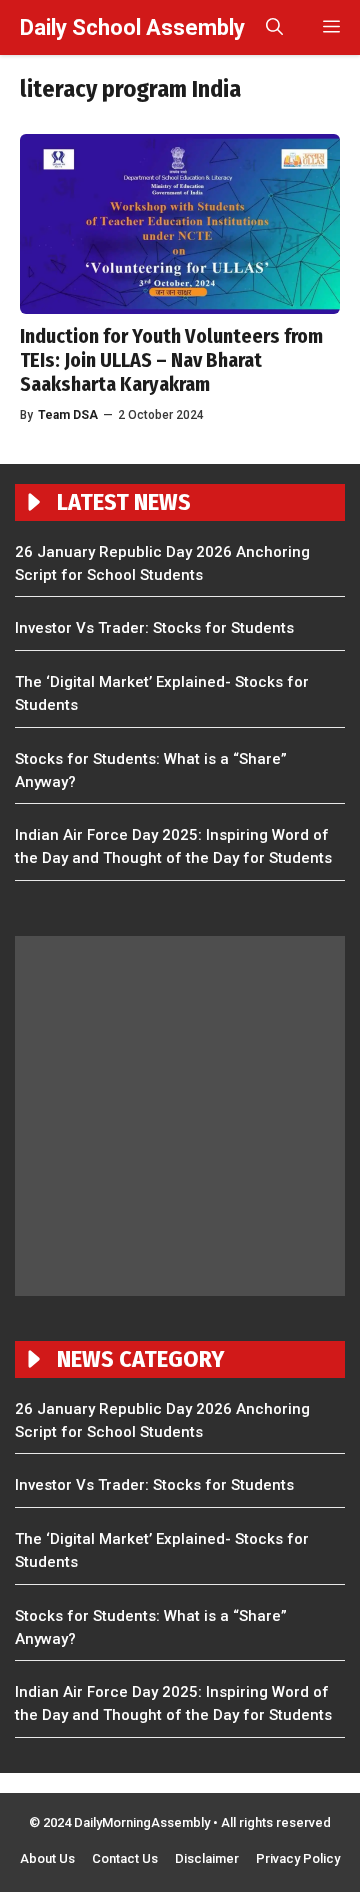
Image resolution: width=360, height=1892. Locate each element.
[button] (274, 27)
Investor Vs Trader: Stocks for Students (154, 628)
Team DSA (68, 415)
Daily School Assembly (132, 27)
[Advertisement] (180, 1116)
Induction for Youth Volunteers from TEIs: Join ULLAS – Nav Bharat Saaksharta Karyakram (171, 360)
